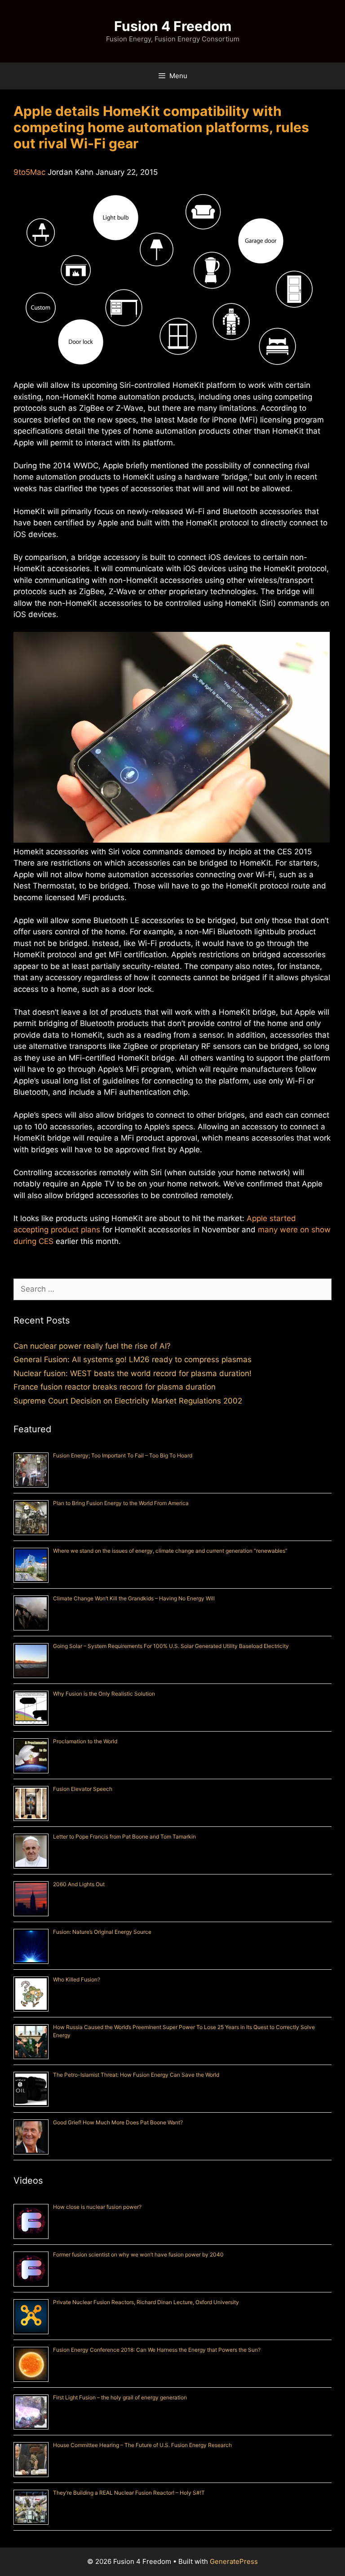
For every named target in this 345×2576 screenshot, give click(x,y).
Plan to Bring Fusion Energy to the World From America (121, 1503)
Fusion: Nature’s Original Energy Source (102, 1932)
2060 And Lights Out (79, 1884)
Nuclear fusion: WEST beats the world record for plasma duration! (133, 1373)
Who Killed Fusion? (77, 1979)
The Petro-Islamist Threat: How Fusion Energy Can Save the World (136, 2075)
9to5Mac (29, 172)
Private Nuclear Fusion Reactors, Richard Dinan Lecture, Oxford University (146, 2302)
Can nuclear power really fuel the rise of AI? (92, 1346)
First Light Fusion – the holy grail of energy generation (120, 2397)
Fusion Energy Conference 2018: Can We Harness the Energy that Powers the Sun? (157, 2350)
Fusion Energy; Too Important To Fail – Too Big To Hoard (123, 1455)
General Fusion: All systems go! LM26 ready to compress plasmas (133, 1359)
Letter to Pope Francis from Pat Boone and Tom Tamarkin (124, 1837)
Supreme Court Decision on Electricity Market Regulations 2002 (128, 1401)
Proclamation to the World (85, 1741)
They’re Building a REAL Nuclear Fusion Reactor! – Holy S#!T (129, 2493)
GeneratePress (234, 2561)
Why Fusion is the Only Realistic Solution (104, 1694)
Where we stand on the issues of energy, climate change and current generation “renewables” (170, 1551)
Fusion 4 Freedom (173, 26)
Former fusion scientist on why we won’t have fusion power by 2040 (138, 2254)
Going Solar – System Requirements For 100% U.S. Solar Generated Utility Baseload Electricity (171, 1646)
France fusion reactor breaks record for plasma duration (115, 1387)
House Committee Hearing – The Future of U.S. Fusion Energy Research (142, 2445)
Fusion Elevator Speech (83, 1789)
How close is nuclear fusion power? (97, 2207)
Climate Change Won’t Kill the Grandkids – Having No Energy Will (134, 1598)
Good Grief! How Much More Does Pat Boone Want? (118, 2122)
